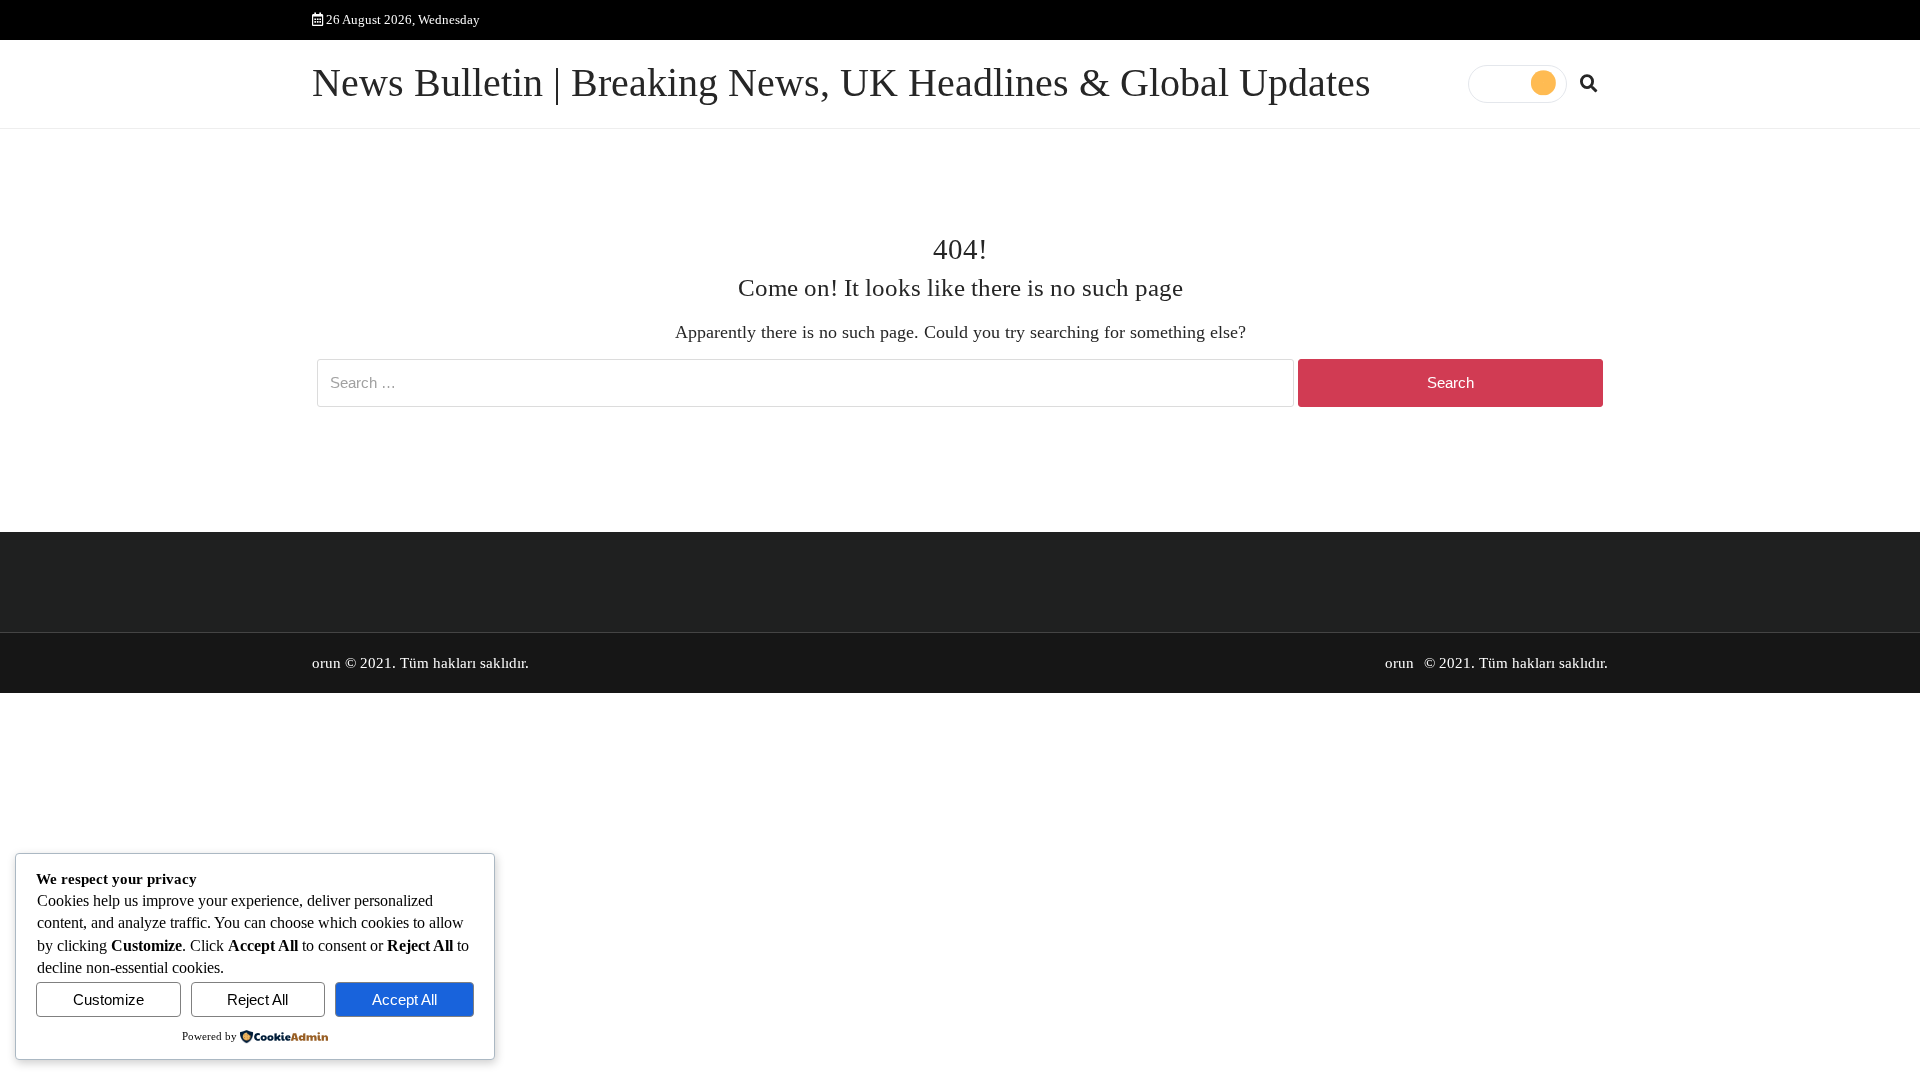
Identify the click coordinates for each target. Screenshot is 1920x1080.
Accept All (404, 999)
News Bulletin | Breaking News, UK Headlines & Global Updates (841, 83)
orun (326, 663)
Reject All (257, 999)
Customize (108, 999)
